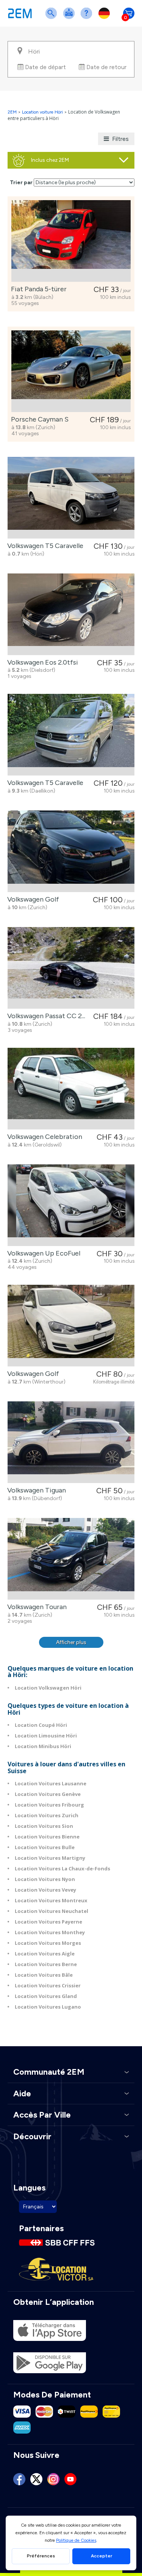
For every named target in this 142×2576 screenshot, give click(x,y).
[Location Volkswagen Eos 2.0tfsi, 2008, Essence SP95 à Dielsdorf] (71, 614)
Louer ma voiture (70, 18)
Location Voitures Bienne (47, 1837)
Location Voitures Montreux (51, 1900)
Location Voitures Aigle (45, 1954)
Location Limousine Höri (46, 1736)
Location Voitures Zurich (47, 1815)
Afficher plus (71, 1642)
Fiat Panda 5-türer (37, 289)
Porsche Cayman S (38, 419)
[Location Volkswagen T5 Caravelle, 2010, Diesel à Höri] (71, 498)
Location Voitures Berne (46, 1964)
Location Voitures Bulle (45, 1847)
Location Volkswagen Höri (48, 1688)
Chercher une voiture (53, 18)
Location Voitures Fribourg (49, 1805)
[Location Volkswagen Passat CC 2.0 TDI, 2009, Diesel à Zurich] (71, 968)
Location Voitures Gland (46, 1996)
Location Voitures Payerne (48, 1922)
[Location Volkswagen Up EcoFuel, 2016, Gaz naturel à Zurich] (71, 1205)
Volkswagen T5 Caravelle (44, 546)
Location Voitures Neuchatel (51, 1911)
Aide (88, 18)
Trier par (21, 182)
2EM (12, 112)
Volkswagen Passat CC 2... (45, 1016)
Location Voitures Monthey (50, 1932)
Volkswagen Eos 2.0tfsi (41, 662)
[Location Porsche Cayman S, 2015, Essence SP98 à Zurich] (71, 371)
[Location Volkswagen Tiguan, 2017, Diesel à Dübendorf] (71, 1442)
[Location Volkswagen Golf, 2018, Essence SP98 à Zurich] (71, 851)
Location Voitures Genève (48, 1794)
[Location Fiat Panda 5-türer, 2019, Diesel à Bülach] (71, 241)
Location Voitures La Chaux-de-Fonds (62, 1868)
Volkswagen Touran (35, 1607)
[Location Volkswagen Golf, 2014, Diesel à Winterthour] (71, 1326)
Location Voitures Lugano (48, 2007)
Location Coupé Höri (41, 1725)
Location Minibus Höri (43, 1746)
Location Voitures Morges (48, 1943)
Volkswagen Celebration (43, 1137)
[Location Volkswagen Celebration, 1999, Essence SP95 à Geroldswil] (71, 1089)
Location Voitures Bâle (44, 1975)
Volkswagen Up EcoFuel (42, 1253)
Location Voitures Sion (44, 1826)
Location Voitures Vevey (45, 1890)
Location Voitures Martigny (50, 1858)
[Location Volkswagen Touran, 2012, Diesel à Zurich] (71, 1559)
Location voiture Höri (42, 112)
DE (106, 18)
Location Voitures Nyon (45, 1879)
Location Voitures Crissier (48, 1985)
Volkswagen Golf (32, 899)
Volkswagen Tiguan (35, 1490)
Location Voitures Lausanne (51, 1783)
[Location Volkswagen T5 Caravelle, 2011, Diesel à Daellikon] (71, 735)
